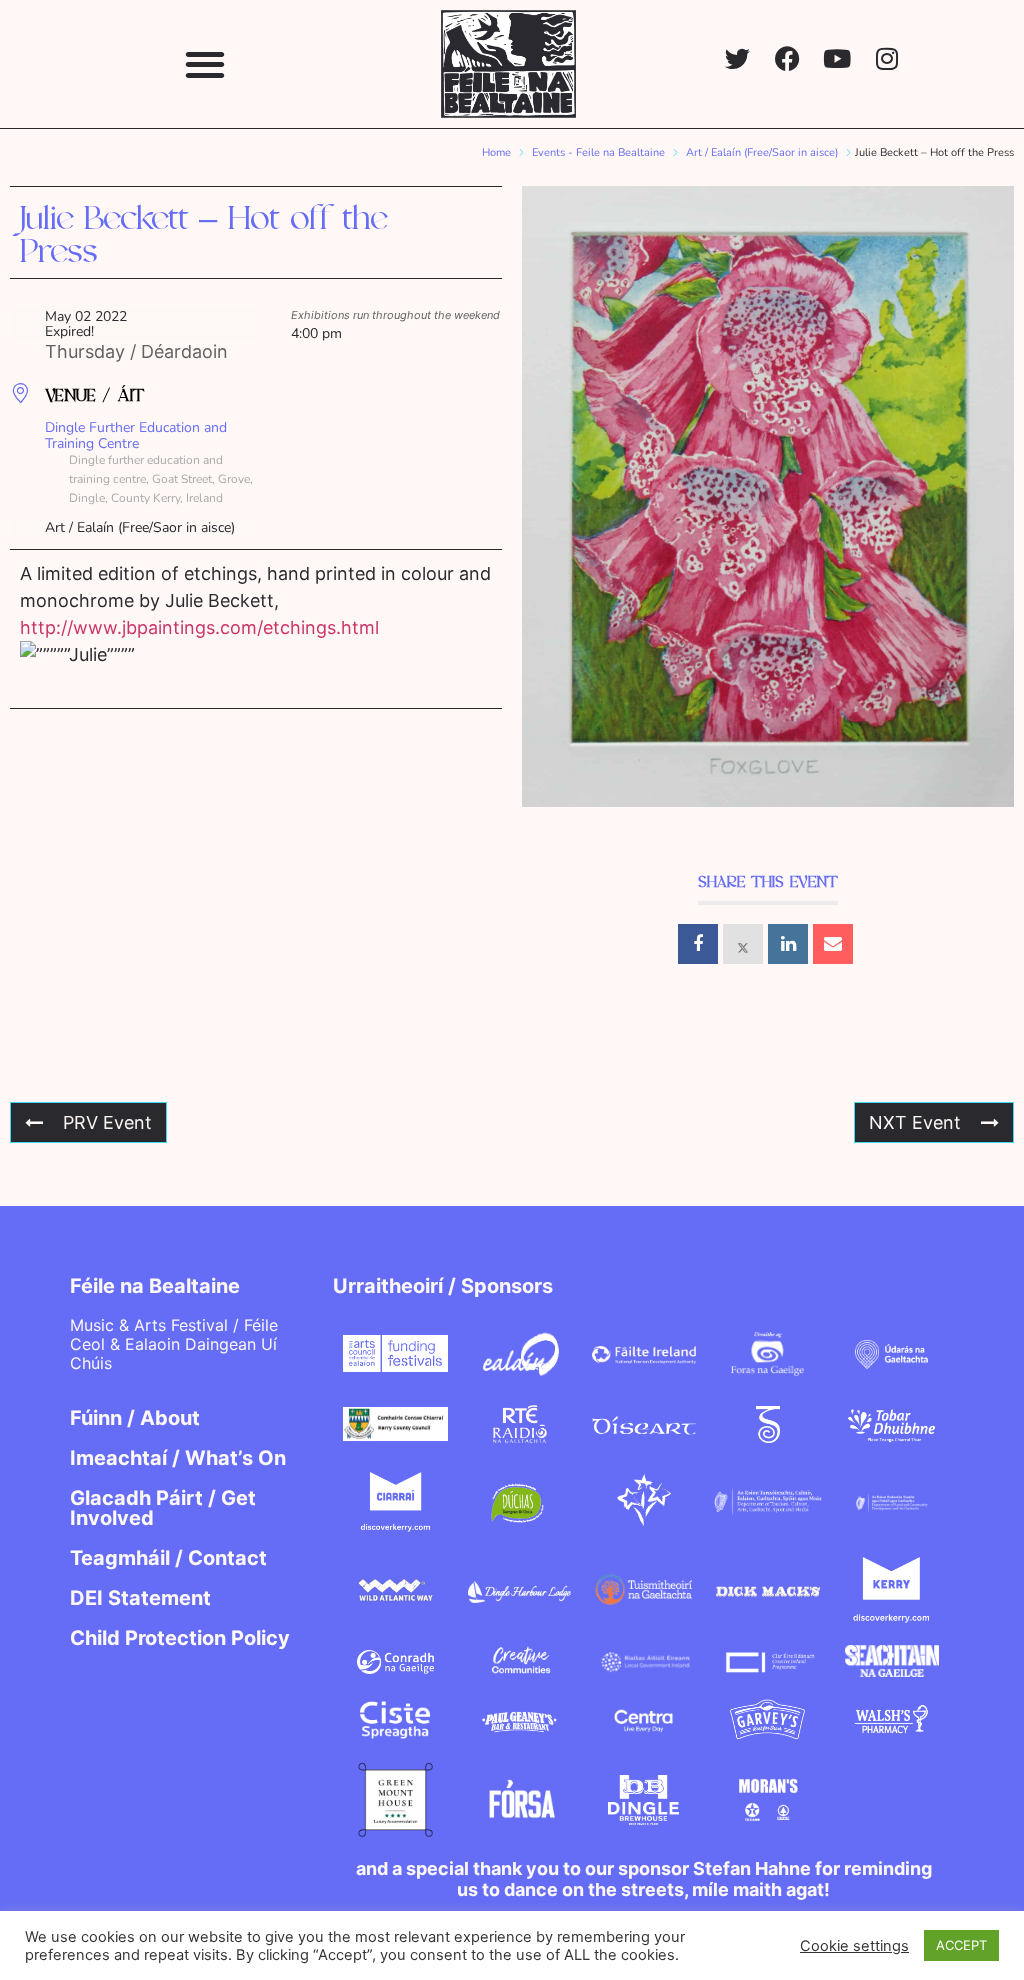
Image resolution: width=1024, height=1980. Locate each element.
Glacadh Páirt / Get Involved (163, 1508)
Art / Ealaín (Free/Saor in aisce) (762, 152)
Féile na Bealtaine (155, 1286)
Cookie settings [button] (854, 1946)
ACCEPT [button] (961, 1945)
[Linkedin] (788, 944)
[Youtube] (837, 58)
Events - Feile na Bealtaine (598, 152)
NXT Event (915, 1122)
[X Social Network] (743, 944)
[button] (204, 63)
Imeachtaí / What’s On (178, 1458)
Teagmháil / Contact (168, 1558)
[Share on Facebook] (698, 944)
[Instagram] (887, 58)
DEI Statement (140, 1598)
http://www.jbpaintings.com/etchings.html (199, 627)
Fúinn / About (135, 1418)
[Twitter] (737, 58)
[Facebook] (787, 58)
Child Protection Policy (180, 1638)
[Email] (833, 944)
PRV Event (107, 1122)
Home (496, 152)
